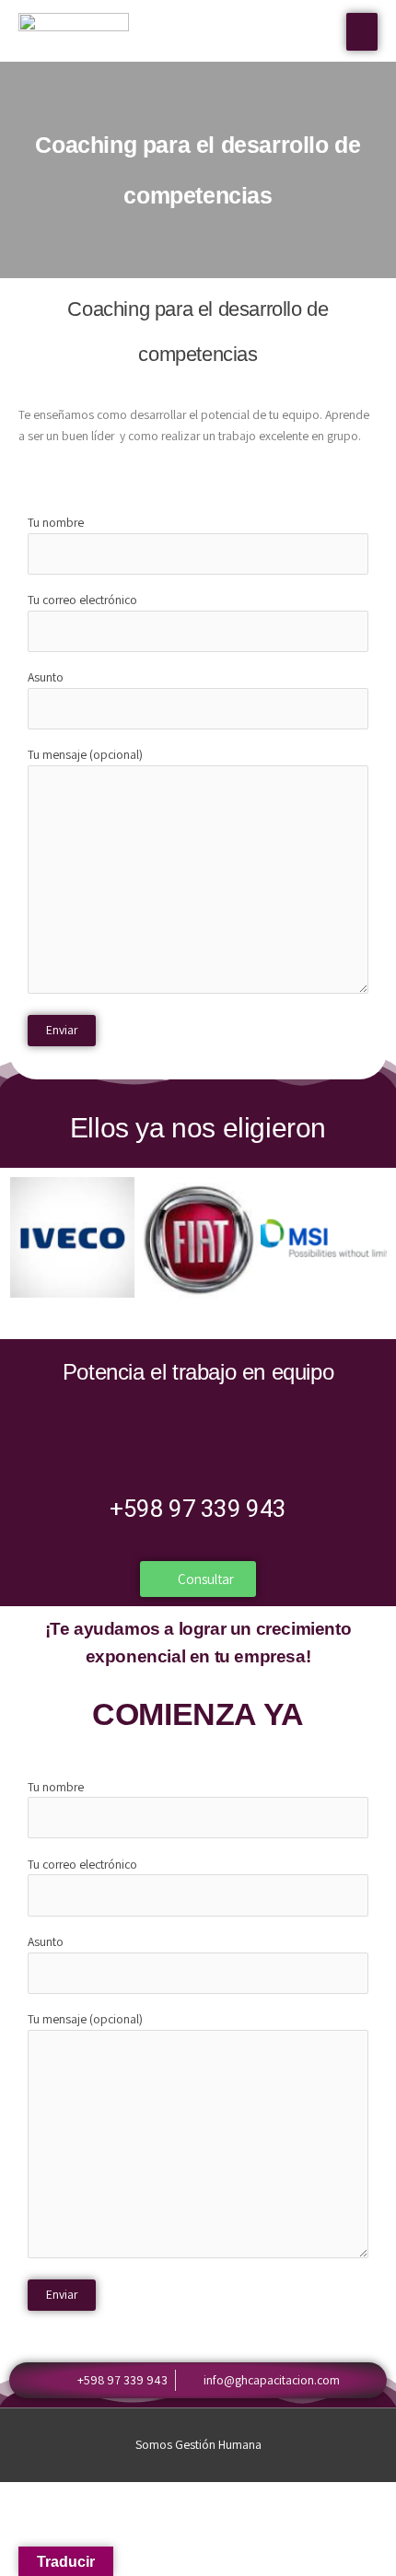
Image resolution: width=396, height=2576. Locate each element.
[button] (27, 1240)
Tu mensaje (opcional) (85, 754)
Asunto (46, 677)
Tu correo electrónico (82, 600)
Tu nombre (56, 522)
